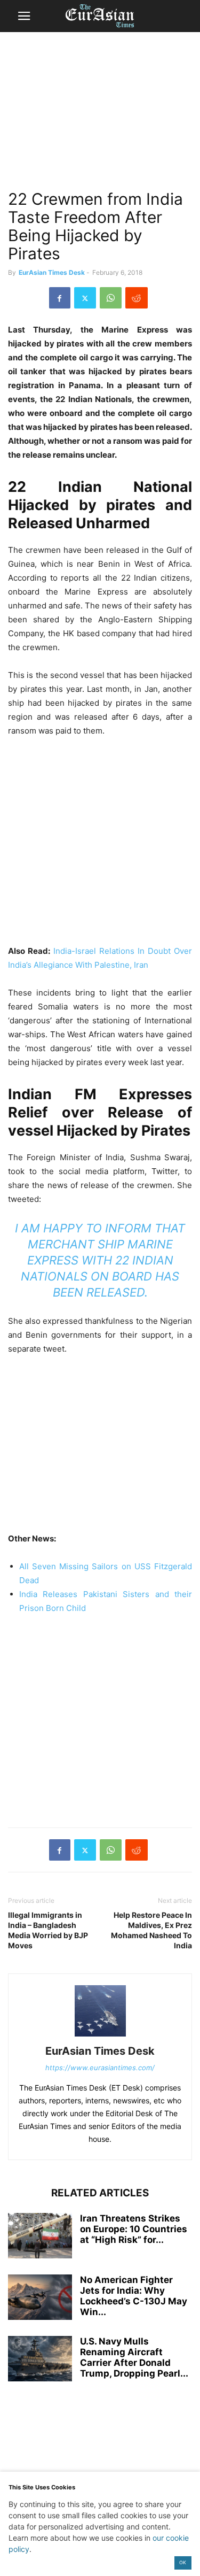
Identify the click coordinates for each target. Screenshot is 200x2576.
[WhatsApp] (111, 298)
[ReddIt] (137, 298)
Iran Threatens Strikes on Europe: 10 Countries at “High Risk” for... (134, 2229)
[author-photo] (100, 2036)
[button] (24, 16)
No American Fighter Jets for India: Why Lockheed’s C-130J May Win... (134, 2296)
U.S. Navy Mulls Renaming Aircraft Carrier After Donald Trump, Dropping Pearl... (134, 2357)
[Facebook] (60, 298)
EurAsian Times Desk (52, 272)
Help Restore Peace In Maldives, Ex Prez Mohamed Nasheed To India (151, 1930)
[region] (100, 115)
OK (183, 2562)
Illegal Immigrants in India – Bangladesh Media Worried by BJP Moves (48, 1930)
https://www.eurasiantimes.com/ (100, 2068)
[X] (85, 298)
